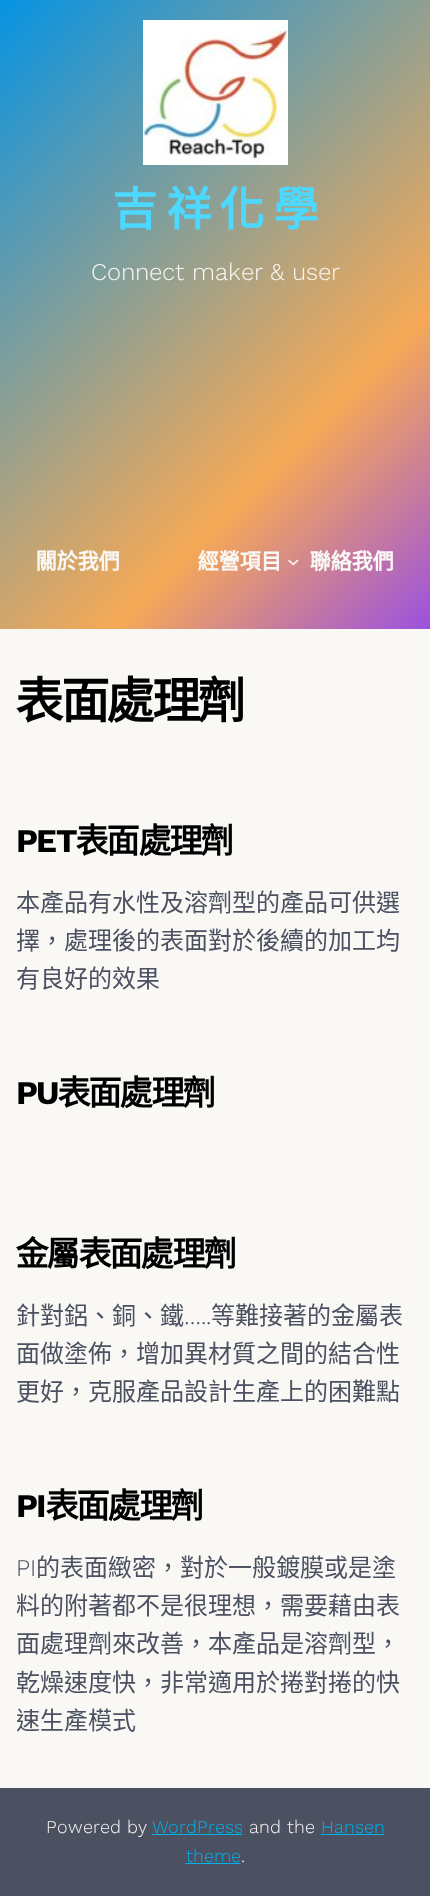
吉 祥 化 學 (214, 209)
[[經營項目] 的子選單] (293, 561)
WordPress (197, 1826)
